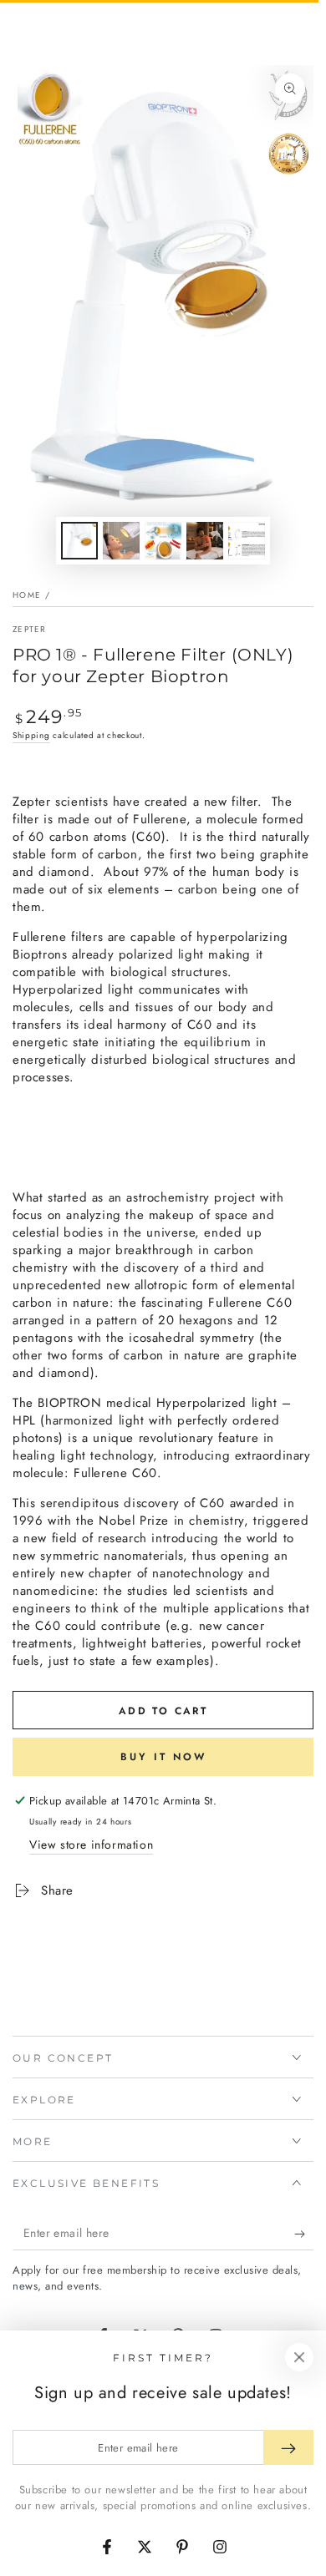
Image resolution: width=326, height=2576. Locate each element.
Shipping (31, 735)
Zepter (30, 630)
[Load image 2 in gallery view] (121, 541)
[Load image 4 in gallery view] (205, 541)
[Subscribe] (304, 2234)
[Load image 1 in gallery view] (79, 541)
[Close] (299, 2357)
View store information (91, 1845)
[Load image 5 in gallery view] (247, 541)
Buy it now (163, 1757)
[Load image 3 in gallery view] (163, 541)
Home (27, 595)
